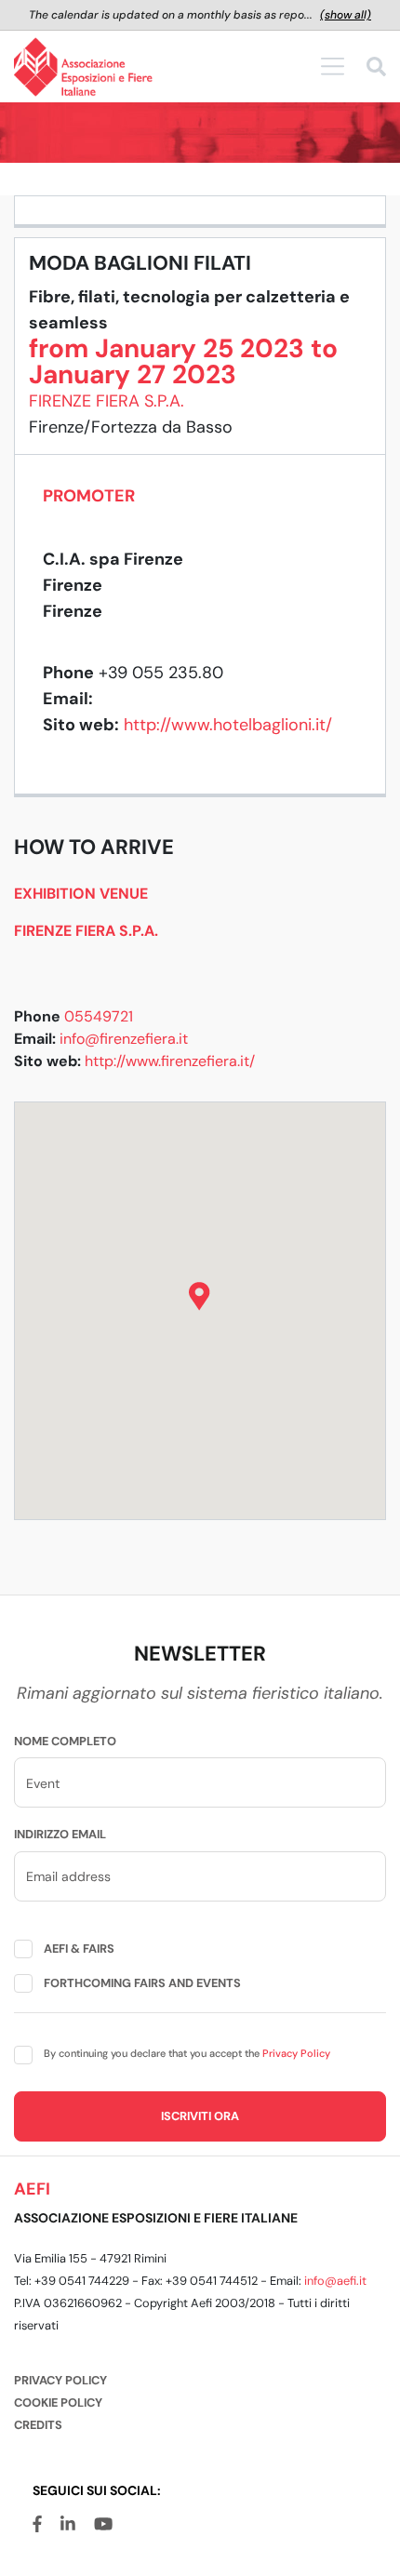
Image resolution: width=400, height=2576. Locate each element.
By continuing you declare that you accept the (187, 2053)
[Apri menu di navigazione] (333, 66)
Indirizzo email (60, 1834)
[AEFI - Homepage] (83, 67)
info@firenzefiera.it (124, 1039)
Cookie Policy (58, 2402)
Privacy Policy (296, 2053)
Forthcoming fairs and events (142, 1983)
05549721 (99, 1016)
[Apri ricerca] (376, 69)
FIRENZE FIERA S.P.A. (107, 401)
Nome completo (65, 1741)
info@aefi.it (335, 2281)
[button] (200, 1296)
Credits (38, 2425)
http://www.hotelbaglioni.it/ (228, 725)
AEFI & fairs (79, 1949)
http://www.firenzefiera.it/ (170, 1061)
